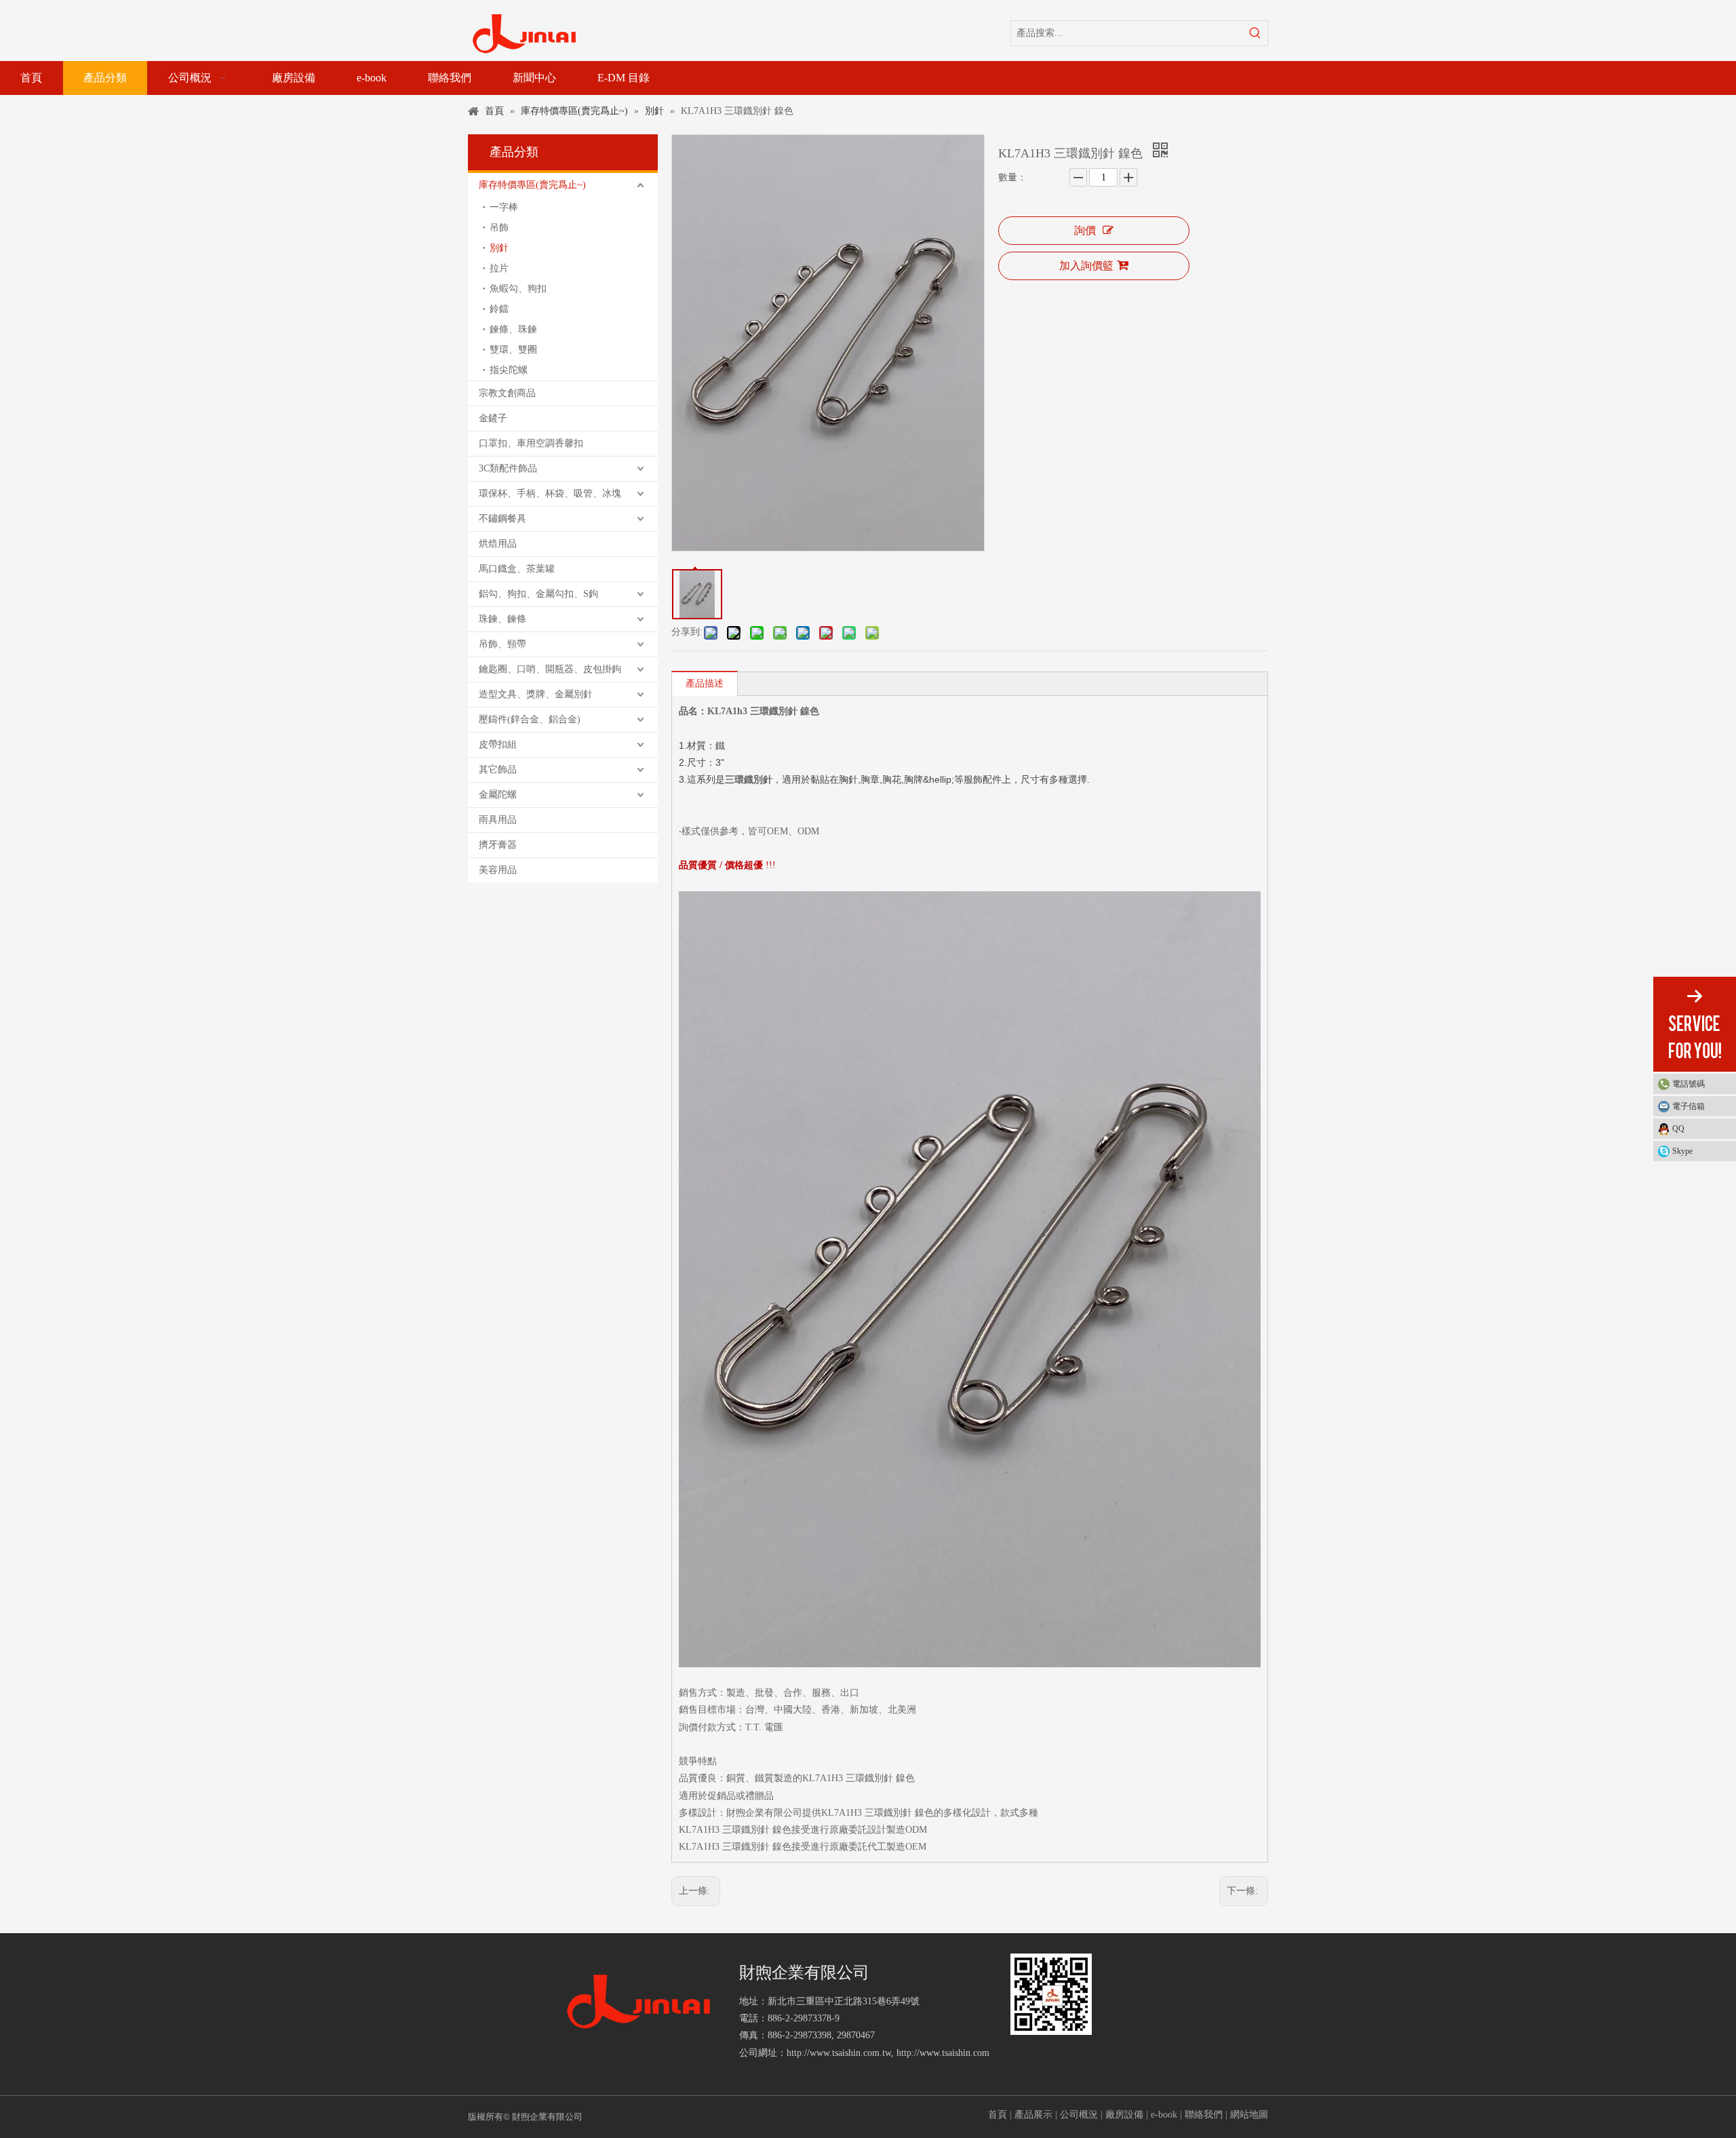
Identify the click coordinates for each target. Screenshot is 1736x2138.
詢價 (1085, 230)
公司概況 (1079, 2115)
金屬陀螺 (498, 795)
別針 (499, 248)
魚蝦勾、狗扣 (518, 289)
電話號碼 (1689, 1084)
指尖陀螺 (509, 370)
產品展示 (1033, 2115)
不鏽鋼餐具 (502, 519)
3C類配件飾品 (508, 468)
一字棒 (504, 207)
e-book (1164, 2115)
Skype (1682, 1151)
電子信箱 (1689, 1106)
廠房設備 (1124, 2115)
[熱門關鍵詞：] (1255, 33)
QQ (1678, 1129)
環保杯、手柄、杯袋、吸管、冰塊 (550, 493)
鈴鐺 (499, 309)
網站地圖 (1249, 2115)
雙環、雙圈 (513, 350)
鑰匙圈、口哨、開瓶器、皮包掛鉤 (550, 669)
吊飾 (499, 228)
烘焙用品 (498, 544)
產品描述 (705, 683)
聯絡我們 (1204, 2115)
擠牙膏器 (498, 845)
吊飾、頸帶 (502, 644)
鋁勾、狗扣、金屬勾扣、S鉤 (538, 594)
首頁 (998, 2115)
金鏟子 (493, 418)
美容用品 (498, 870)
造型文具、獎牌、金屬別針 (536, 694)
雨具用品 (498, 820)
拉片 (499, 268)
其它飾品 (498, 770)
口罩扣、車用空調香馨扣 (531, 443)
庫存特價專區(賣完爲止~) (532, 185)
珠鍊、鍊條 (502, 619)
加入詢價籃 (1086, 266)
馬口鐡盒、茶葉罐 (517, 569)
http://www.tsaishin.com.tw (839, 2053)
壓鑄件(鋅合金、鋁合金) (530, 719)
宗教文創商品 (507, 393)
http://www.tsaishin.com (943, 2053)
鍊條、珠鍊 (513, 329)
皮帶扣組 (498, 744)
